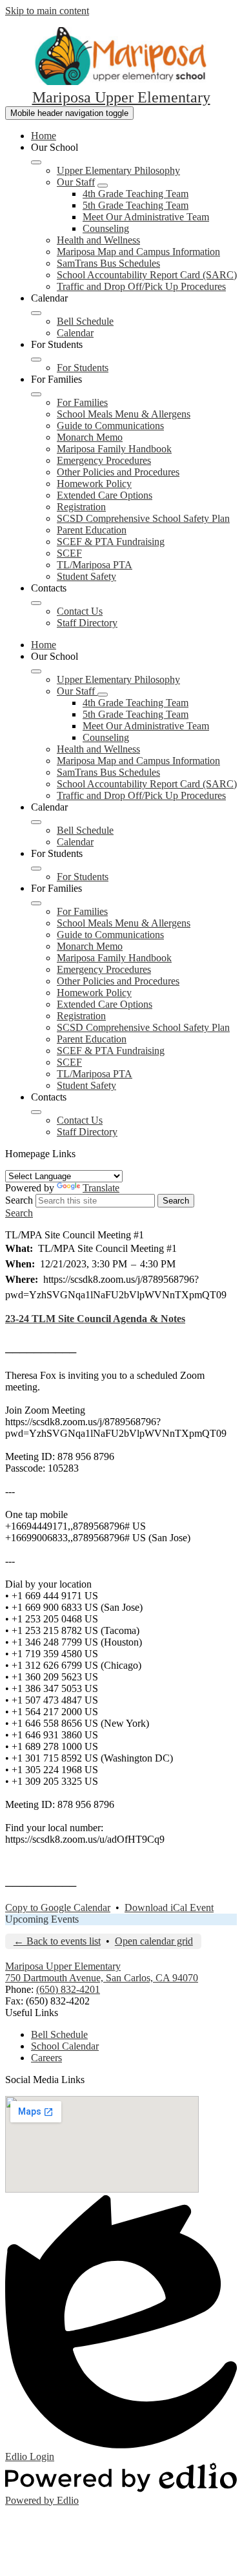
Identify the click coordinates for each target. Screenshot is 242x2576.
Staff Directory (87, 623)
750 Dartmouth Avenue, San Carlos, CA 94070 (102, 1978)
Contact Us (80, 611)
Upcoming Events (42, 1919)
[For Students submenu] (36, 360)
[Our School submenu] (36, 162)
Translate (101, 1188)
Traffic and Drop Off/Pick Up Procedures (141, 286)
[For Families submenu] (36, 394)
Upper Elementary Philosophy (118, 170)
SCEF (69, 553)
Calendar (75, 333)
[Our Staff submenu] (103, 186)
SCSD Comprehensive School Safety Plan (143, 518)
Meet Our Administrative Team (146, 217)
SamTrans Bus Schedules (108, 263)
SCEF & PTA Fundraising (111, 542)
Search (19, 1200)
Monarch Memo (90, 437)
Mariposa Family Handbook (114, 449)
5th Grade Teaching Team (136, 205)
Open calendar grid (154, 1941)
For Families (82, 402)
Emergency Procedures (104, 460)
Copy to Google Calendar (58, 1908)
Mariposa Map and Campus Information (138, 252)
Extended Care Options (105, 495)
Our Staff (76, 182)
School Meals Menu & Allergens (124, 414)
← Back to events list (57, 1941)
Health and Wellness (98, 240)
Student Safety (86, 576)
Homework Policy (94, 484)
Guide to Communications (110, 426)
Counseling (106, 228)
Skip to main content (47, 11)
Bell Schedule (85, 321)
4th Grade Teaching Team (136, 194)
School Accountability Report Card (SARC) (147, 275)
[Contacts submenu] (36, 603)
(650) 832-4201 (68, 1989)
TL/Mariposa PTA (95, 565)
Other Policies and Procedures (118, 472)
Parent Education (92, 530)
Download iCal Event (169, 1908)
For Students (83, 368)
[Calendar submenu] (36, 313)
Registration (81, 507)
